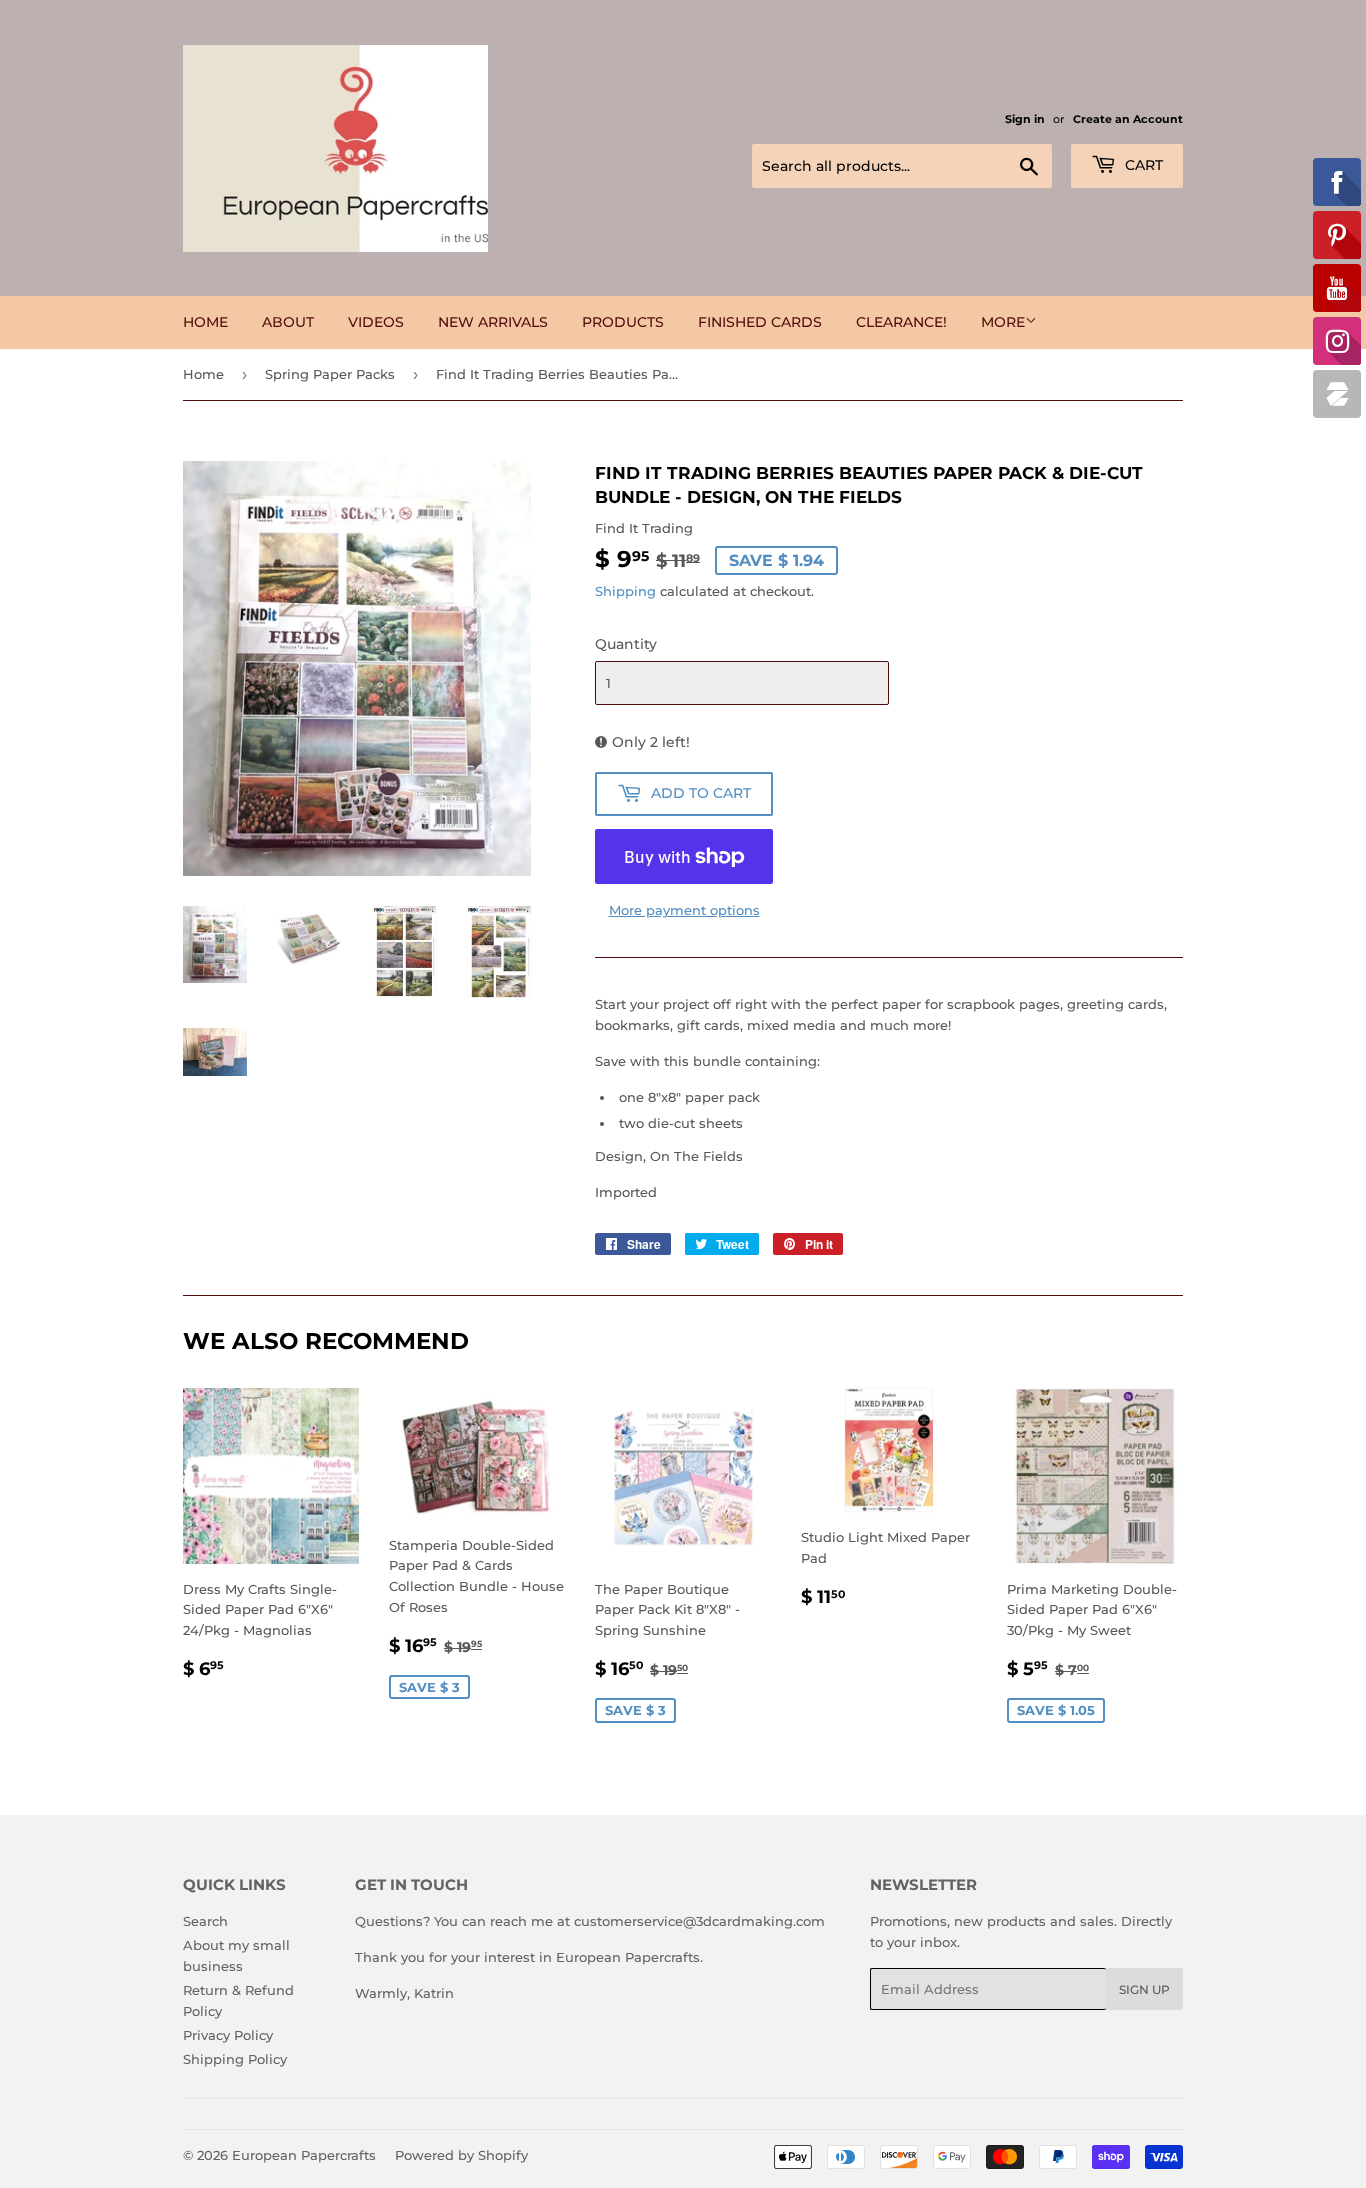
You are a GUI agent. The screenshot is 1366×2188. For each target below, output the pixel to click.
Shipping (625, 591)
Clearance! (901, 322)
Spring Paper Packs (330, 374)
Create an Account (1128, 119)
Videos (376, 322)
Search (205, 1921)
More (1003, 322)
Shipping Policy (235, 2059)
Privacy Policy (228, 2035)
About (288, 322)
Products (623, 322)
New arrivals (493, 322)
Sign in (1025, 119)
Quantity (626, 644)
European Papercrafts (304, 2155)
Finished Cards (760, 322)
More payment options (684, 910)
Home (205, 322)
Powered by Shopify (461, 2155)
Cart (1142, 165)
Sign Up (1144, 1989)
